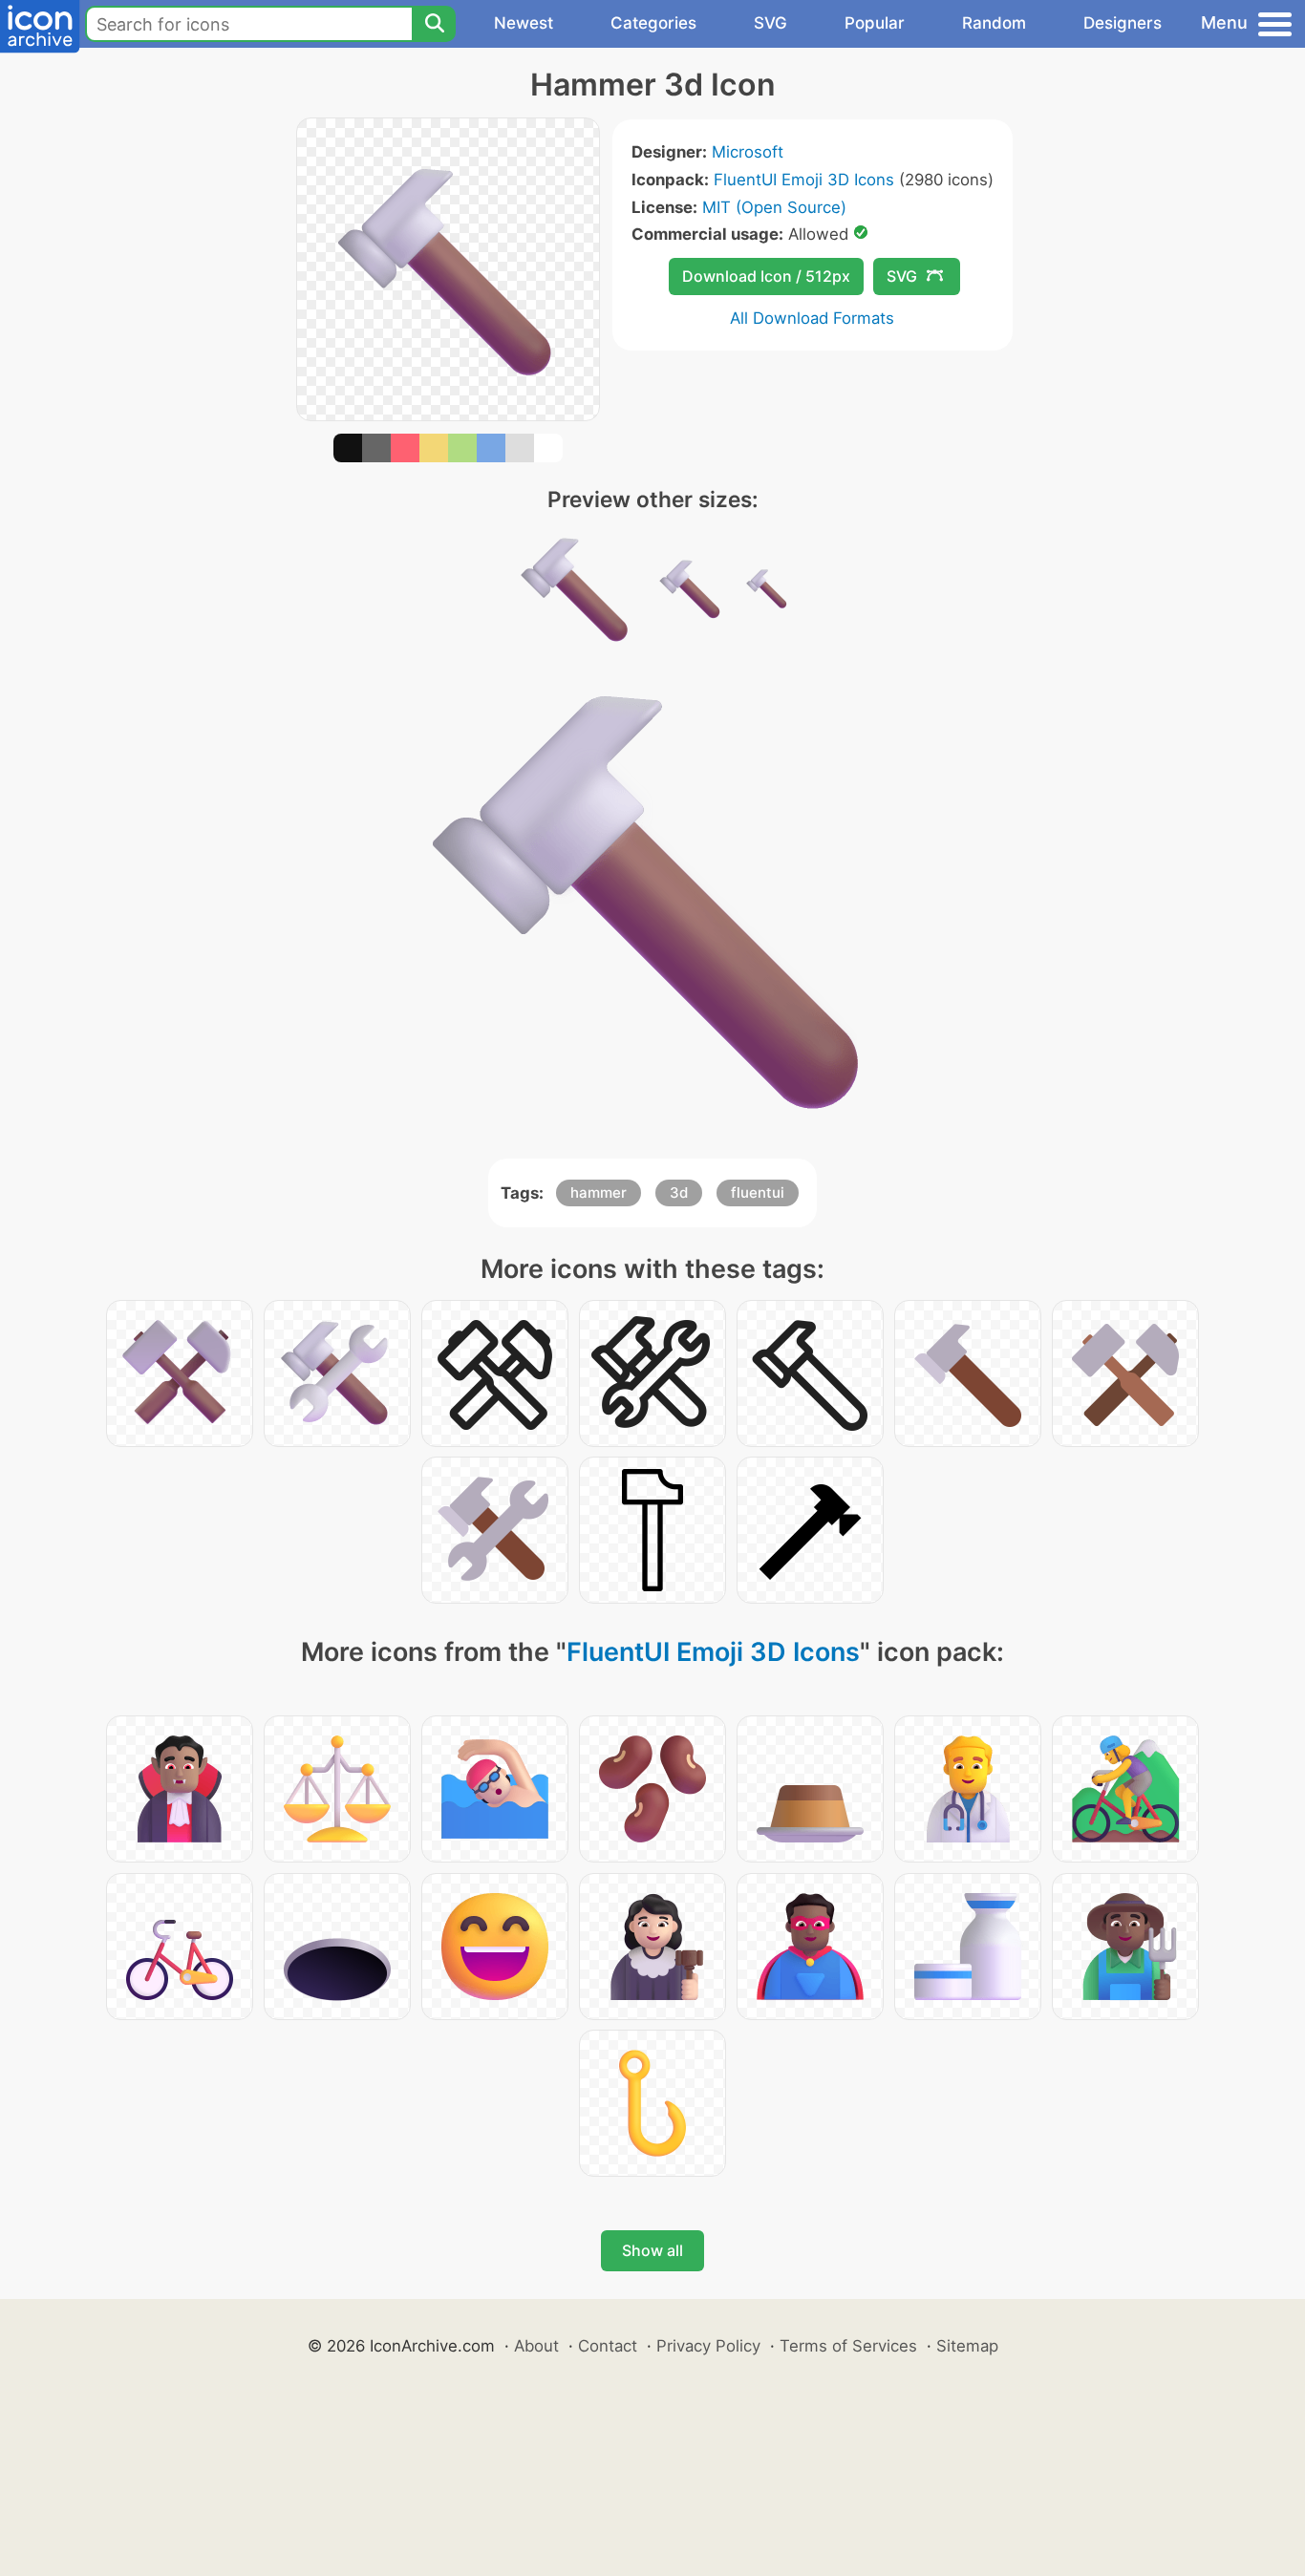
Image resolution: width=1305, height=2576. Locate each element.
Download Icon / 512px (766, 276)
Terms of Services (848, 2346)
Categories (653, 23)
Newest (524, 23)
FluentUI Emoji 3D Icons (804, 180)
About (536, 2346)
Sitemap (967, 2346)
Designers (1123, 23)
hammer (599, 1192)
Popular (875, 23)
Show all (652, 2250)
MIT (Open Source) (774, 207)
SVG (770, 23)
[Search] (434, 24)
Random (994, 23)
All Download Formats (812, 318)
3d (679, 1192)
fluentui (758, 1192)
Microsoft (748, 152)
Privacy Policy (708, 2346)
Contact (608, 2346)
